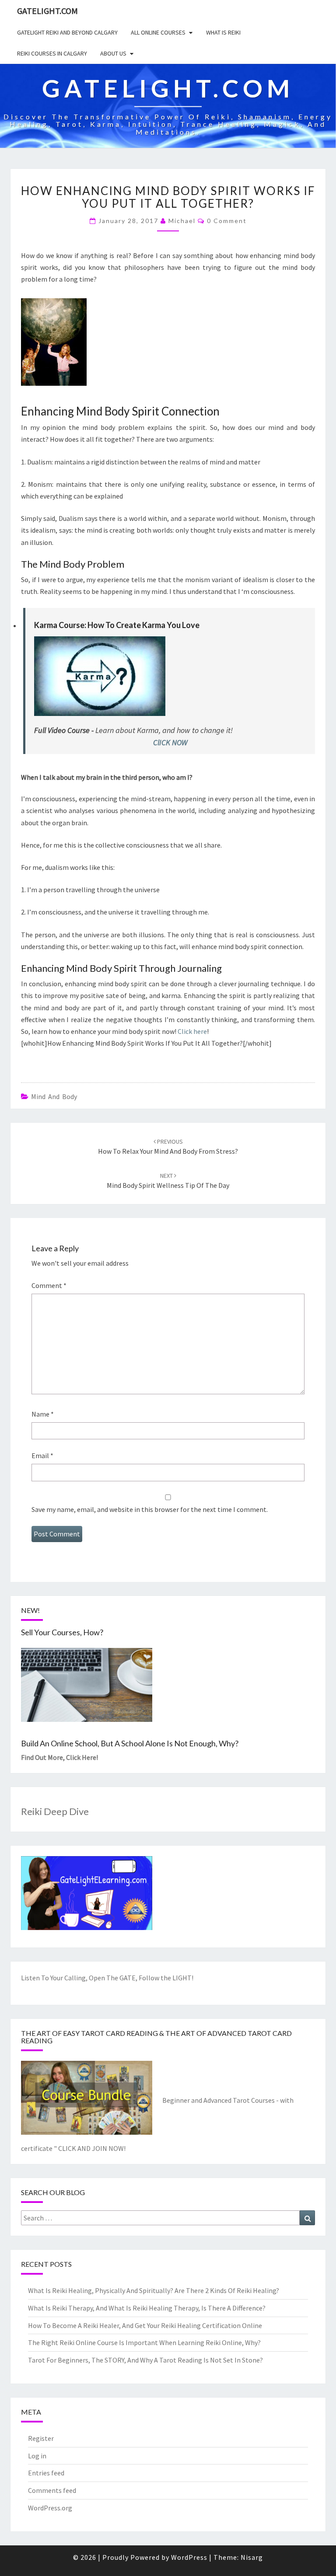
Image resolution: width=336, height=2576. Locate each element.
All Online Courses (158, 32)
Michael (182, 221)
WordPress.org (50, 2508)
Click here (192, 1031)
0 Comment (227, 221)
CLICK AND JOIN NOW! (92, 2148)
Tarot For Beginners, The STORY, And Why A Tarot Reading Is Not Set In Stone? (145, 2360)
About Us (113, 53)
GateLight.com (47, 11)
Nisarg (252, 2557)
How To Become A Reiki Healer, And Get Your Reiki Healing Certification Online (145, 2325)
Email (42, 1456)
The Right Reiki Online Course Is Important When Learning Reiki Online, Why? (144, 2342)
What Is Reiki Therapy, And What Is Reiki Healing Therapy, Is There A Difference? (147, 2308)
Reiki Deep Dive (55, 1811)
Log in (37, 2456)
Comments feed (52, 2490)
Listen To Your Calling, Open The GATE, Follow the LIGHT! (107, 1978)
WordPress (189, 2557)
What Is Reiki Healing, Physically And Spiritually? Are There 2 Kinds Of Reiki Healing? (154, 2290)
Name (43, 1414)
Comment (49, 1285)
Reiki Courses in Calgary (52, 53)
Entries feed (46, 2473)
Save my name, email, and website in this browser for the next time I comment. (150, 1509)
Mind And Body (54, 1096)
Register (41, 2438)
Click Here (81, 1757)
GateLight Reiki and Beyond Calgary (67, 32)
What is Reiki (223, 32)
